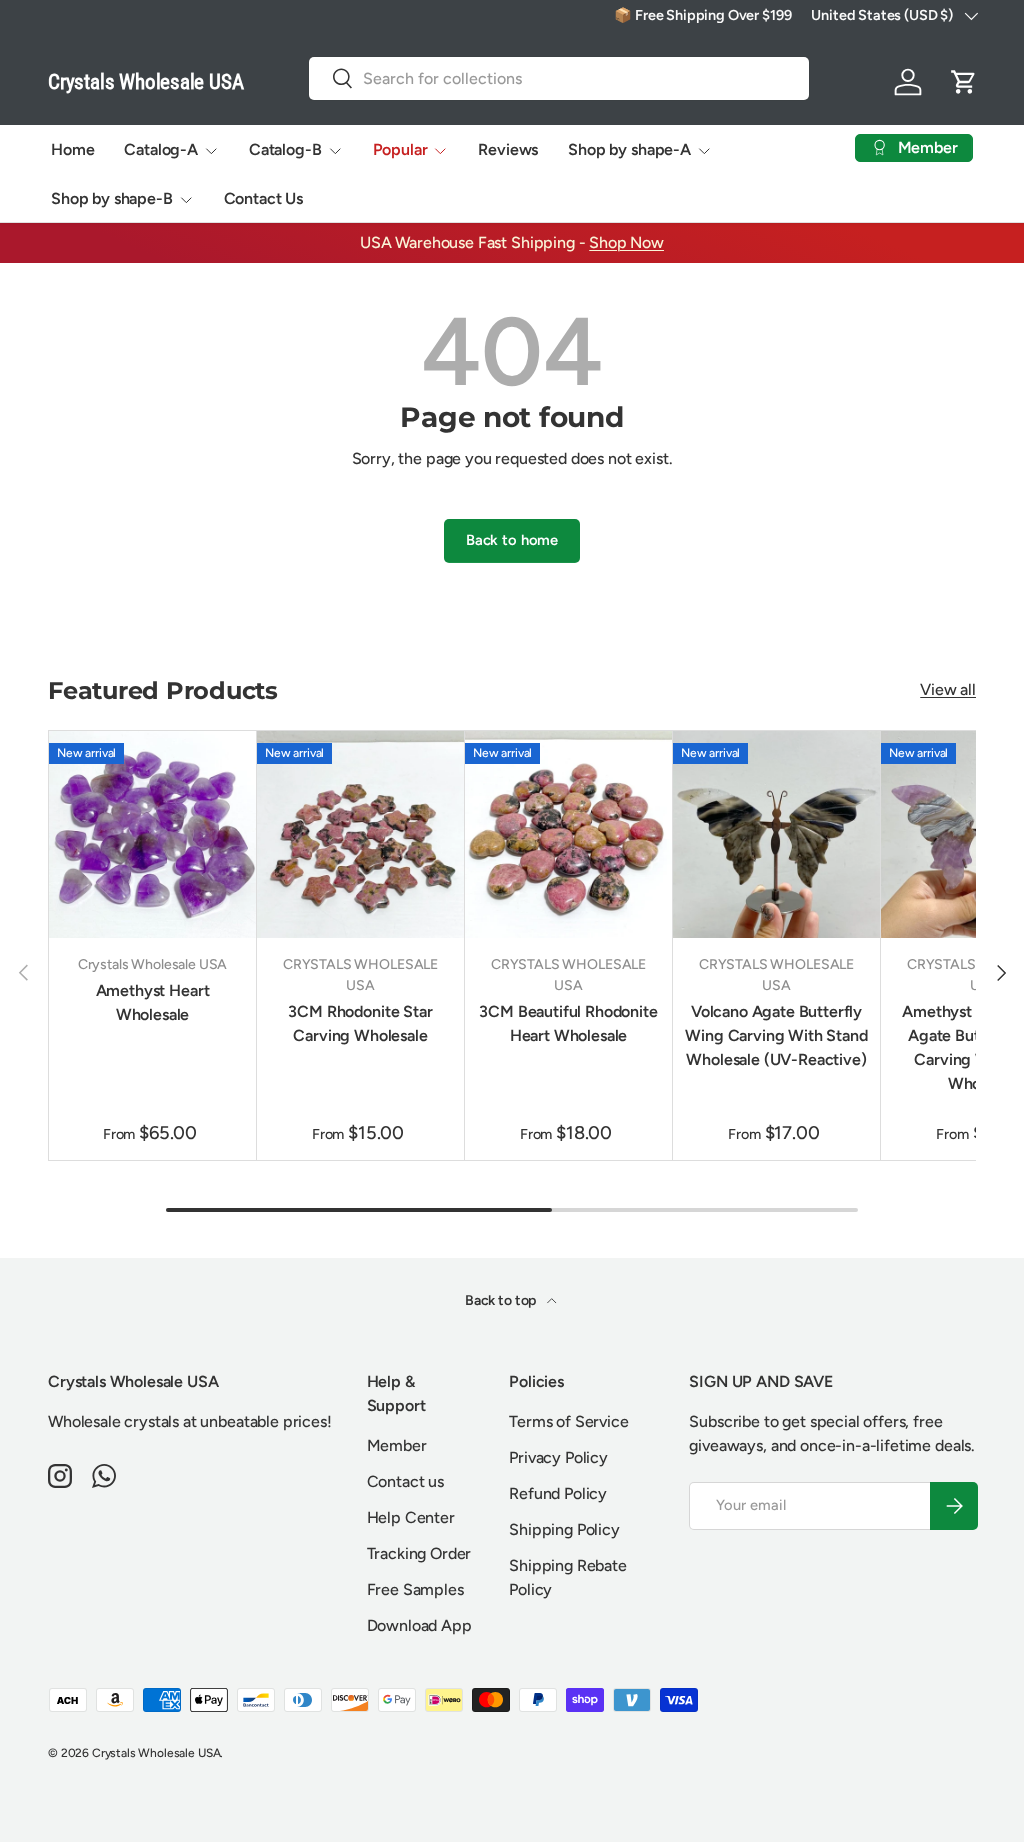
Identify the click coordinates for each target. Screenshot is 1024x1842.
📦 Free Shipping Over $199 (702, 15)
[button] (964, 82)
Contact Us (263, 198)
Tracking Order (419, 1553)
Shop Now (626, 242)
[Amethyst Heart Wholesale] (152, 834)
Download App (419, 1625)
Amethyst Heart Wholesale (153, 1002)
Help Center (411, 1517)
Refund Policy (558, 1493)
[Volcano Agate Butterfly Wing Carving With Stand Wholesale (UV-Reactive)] (776, 834)
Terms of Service (568, 1421)
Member (397, 1445)
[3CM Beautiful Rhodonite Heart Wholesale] (568, 834)
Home (72, 149)
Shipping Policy (564, 1529)
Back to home (512, 540)
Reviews (508, 149)
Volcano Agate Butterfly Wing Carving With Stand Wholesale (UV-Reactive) (776, 1035)
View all (948, 689)
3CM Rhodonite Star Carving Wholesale (360, 1023)
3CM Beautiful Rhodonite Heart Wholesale (568, 1023)
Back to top (502, 1300)
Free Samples (415, 1589)
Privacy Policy (558, 1457)
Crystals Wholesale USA (156, 1753)
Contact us (405, 1481)
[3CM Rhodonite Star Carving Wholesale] (360, 834)
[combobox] (559, 78)
